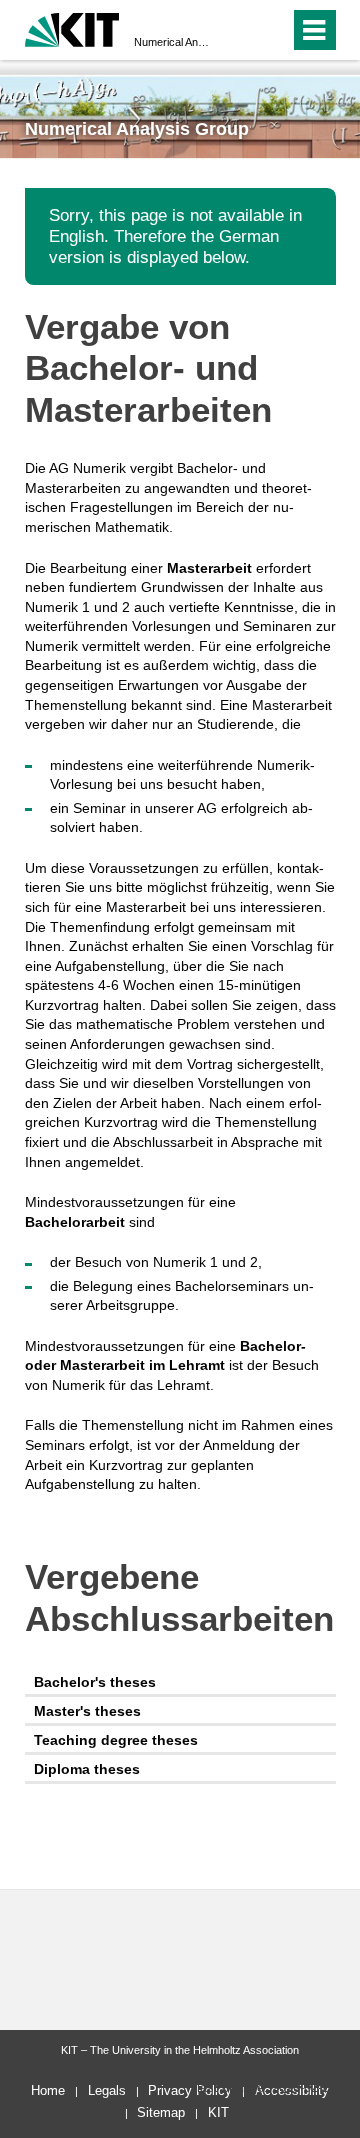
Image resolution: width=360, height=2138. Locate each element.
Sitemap (161, 2112)
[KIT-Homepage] (72, 27)
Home (48, 2090)
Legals (107, 2090)
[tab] (180, 1682)
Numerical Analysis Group (174, 42)
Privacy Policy (190, 2090)
